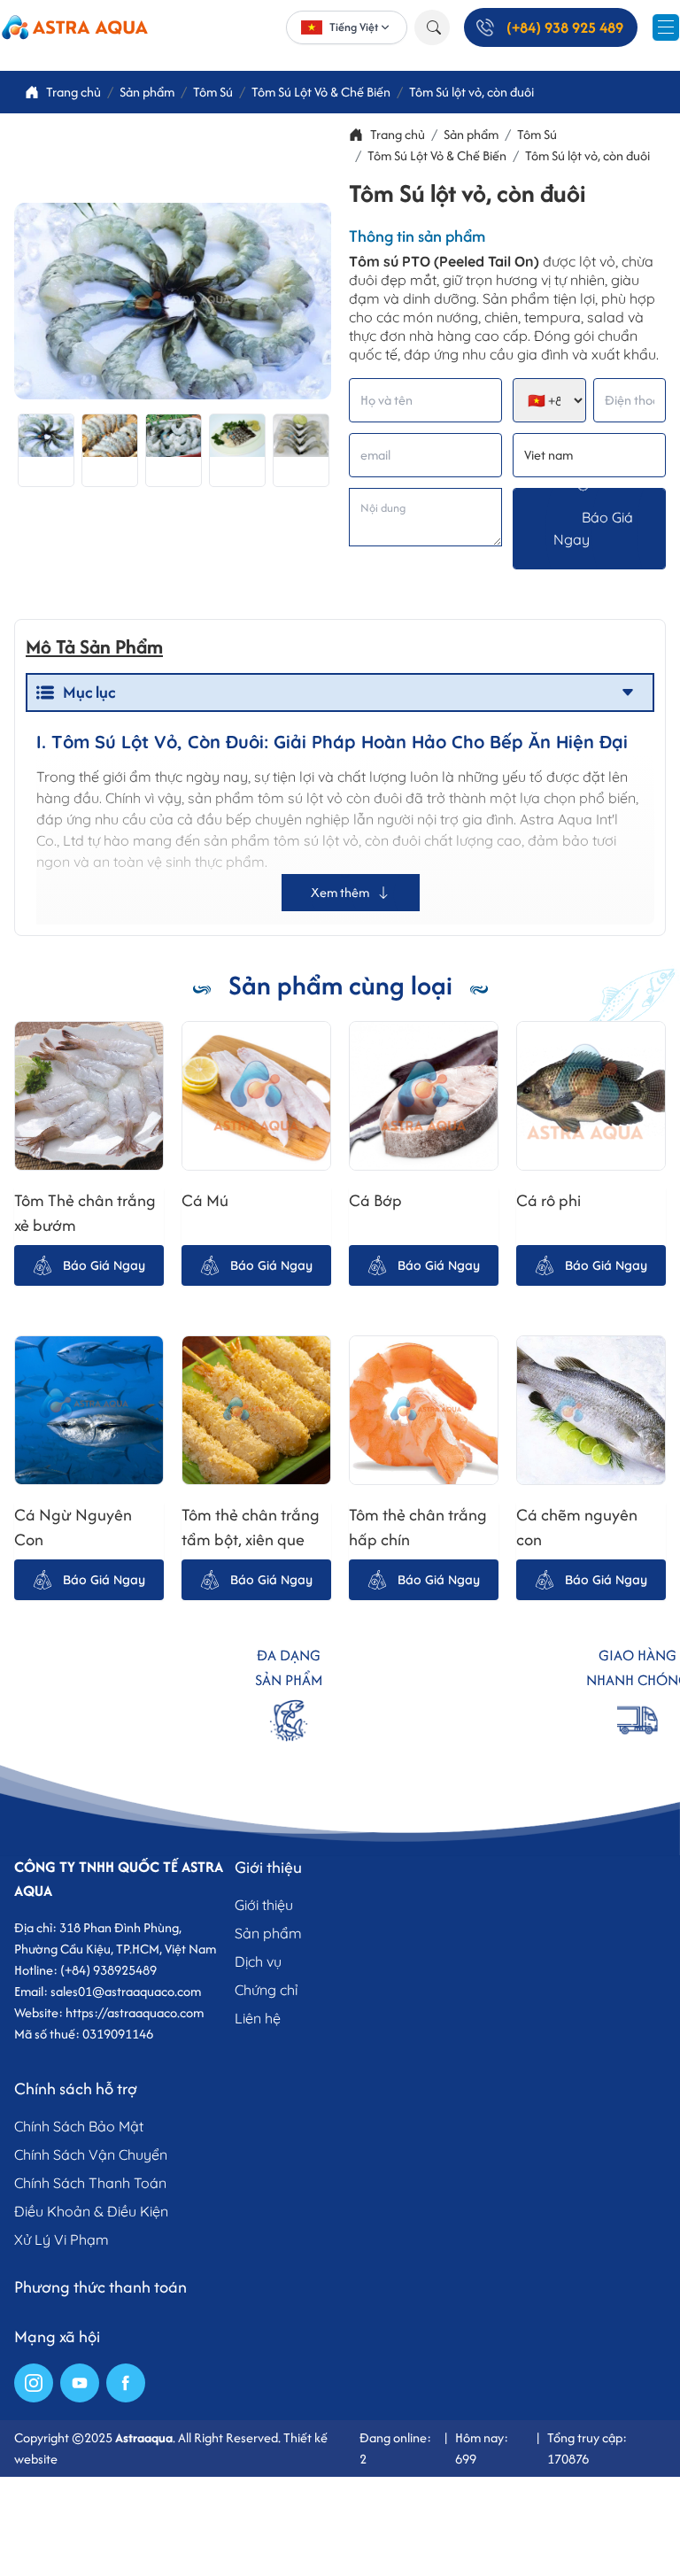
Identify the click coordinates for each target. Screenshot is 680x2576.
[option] (46, 450)
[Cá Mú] (256, 1096)
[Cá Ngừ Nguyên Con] (89, 1410)
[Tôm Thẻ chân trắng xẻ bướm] (89, 1096)
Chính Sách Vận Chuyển (91, 2154)
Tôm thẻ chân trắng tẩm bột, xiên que (251, 1527)
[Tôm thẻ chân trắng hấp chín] (424, 1410)
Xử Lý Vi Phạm (62, 2239)
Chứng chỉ (266, 1990)
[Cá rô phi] (591, 1096)
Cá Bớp (375, 1200)
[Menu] (666, 27)
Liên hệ (258, 2018)
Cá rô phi (552, 1200)
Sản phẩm (268, 1933)
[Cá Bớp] (424, 1096)
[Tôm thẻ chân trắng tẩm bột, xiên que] (256, 1410)
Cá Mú (205, 1200)
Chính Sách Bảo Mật (79, 2126)
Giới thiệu (264, 1905)
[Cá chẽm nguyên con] (591, 1410)
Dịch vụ (258, 1961)
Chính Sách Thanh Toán (90, 2183)
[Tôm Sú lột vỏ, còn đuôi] (46, 450)
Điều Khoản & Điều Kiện (91, 2211)
